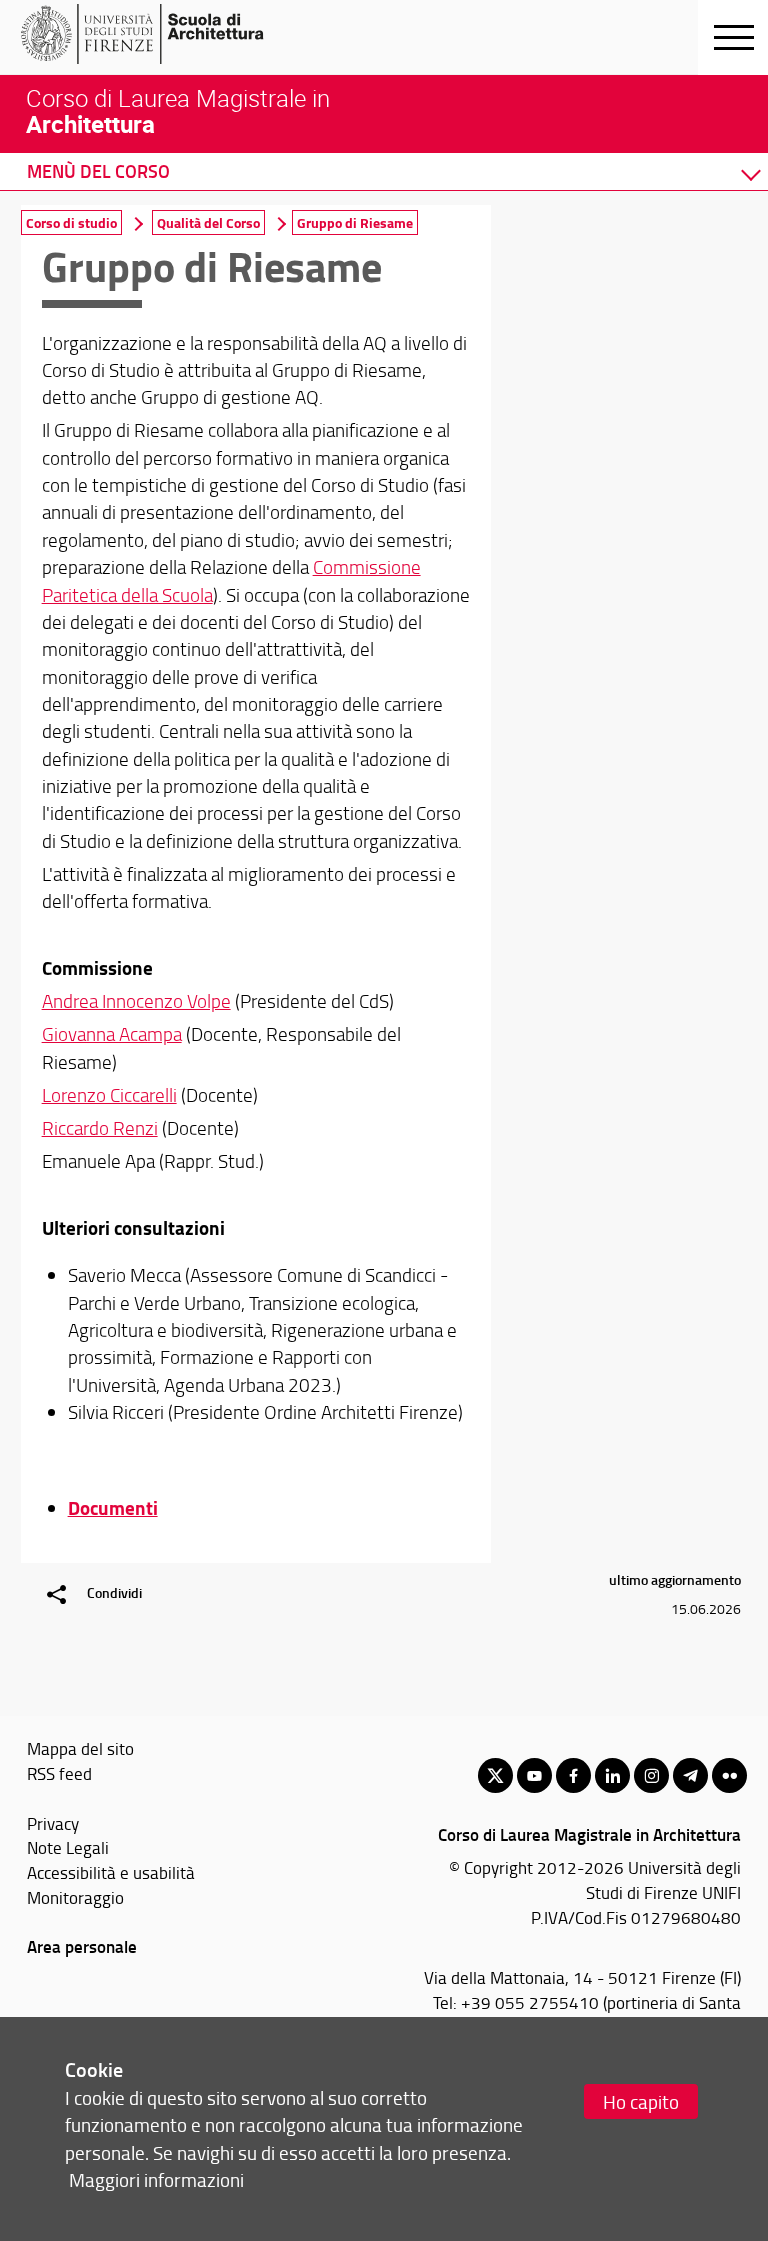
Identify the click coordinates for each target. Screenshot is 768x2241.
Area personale (82, 1946)
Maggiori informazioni (156, 2179)
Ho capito (641, 2101)
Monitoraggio (75, 1897)
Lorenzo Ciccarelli (109, 1095)
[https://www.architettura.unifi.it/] (175, 34)
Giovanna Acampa (112, 1034)
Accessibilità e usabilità (111, 1872)
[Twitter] (495, 1775)
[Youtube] (534, 1775)
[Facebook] (573, 1775)
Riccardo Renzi (100, 1128)
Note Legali (68, 1847)
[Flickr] (729, 1775)
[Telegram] (690, 1775)
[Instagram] (651, 1775)
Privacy (53, 1823)
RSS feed (59, 1773)
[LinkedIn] (612, 1775)
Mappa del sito (80, 1748)
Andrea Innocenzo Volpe (136, 1001)
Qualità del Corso (208, 222)
